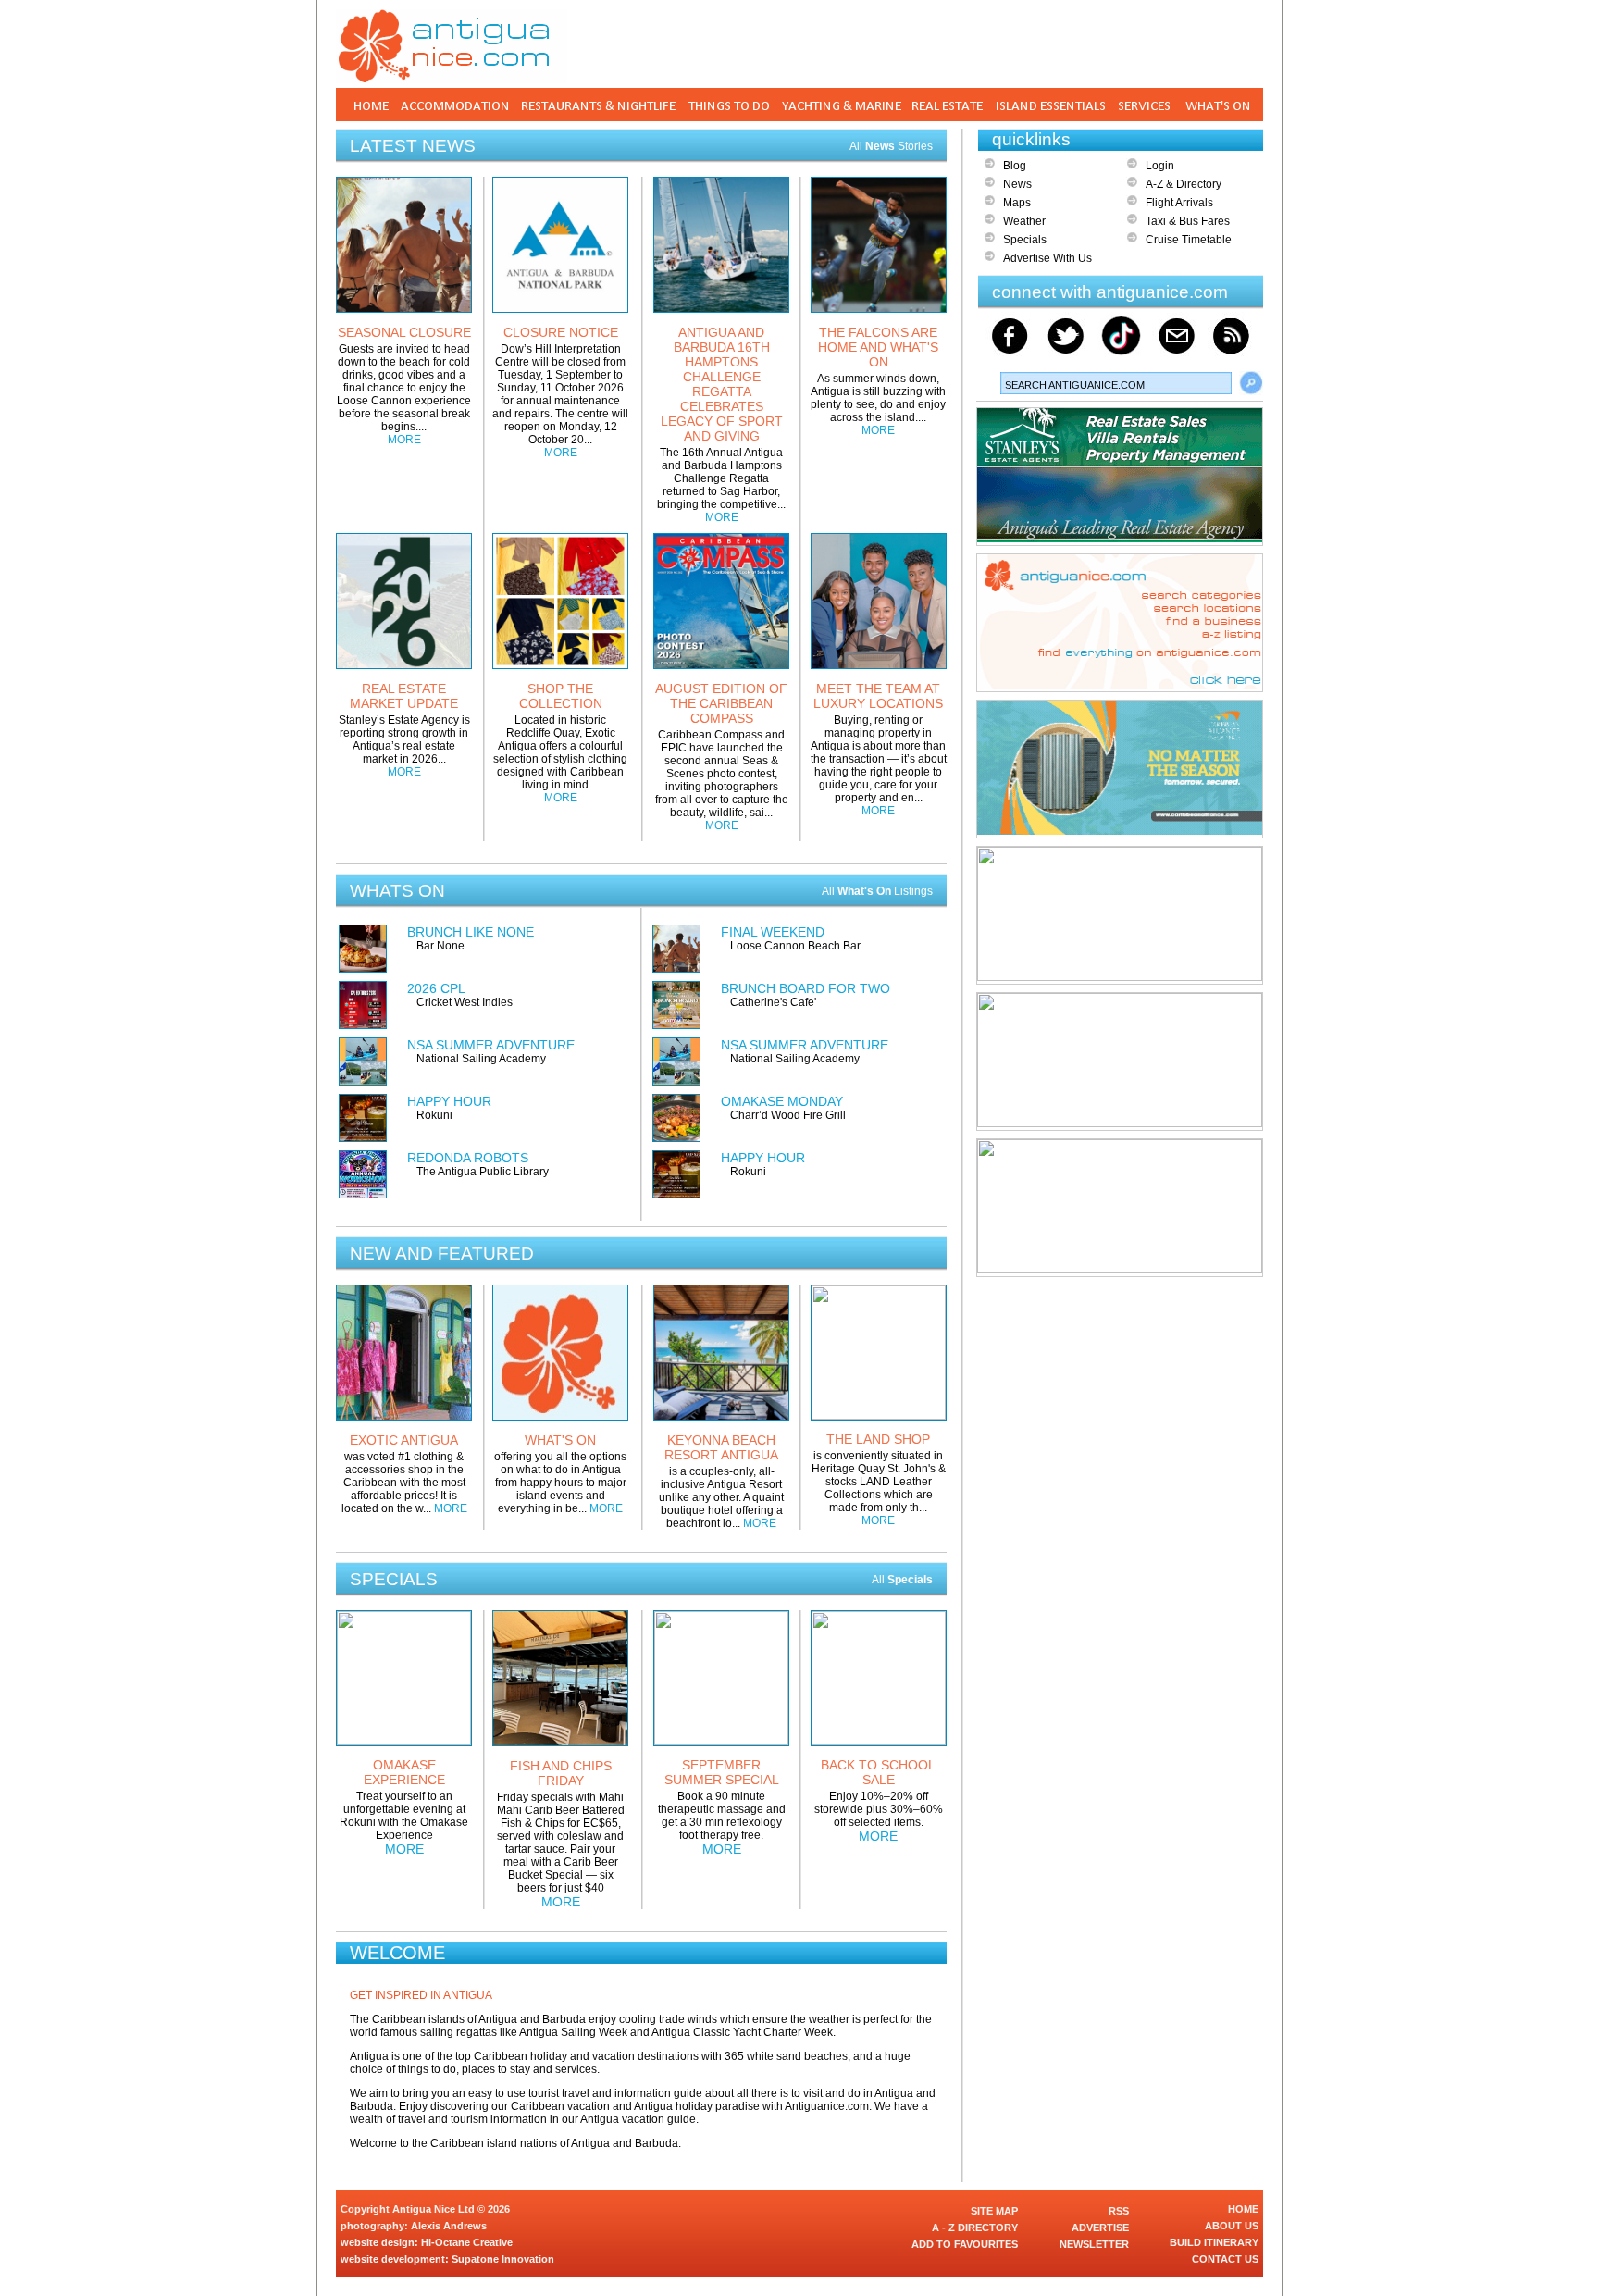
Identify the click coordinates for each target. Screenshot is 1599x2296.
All (902, 1580)
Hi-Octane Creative (467, 2242)
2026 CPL (436, 988)
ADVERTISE (1100, 2228)
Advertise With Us (1047, 258)
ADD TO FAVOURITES (965, 2244)
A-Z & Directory (1184, 184)
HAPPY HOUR (449, 1101)
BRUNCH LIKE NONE (471, 932)
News (1017, 184)
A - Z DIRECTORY (975, 2228)
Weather (1024, 221)
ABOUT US (1232, 2226)
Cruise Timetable (1189, 240)
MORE (404, 440)
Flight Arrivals (1179, 203)
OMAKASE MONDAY (782, 1101)
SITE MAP (994, 2211)
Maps (1017, 203)
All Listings (877, 891)
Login (1160, 166)
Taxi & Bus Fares (1188, 221)
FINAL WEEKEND (773, 932)
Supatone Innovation (503, 2259)
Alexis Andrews (449, 2226)
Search (1251, 383)
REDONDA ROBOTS (468, 1158)
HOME (1243, 2209)
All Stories (891, 146)
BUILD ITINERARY (1214, 2242)
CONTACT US (1225, 2259)
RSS (1119, 2211)
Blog (1015, 166)
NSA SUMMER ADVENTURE (491, 1045)
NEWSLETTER (1094, 2244)
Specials (1025, 240)
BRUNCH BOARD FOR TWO (806, 988)
